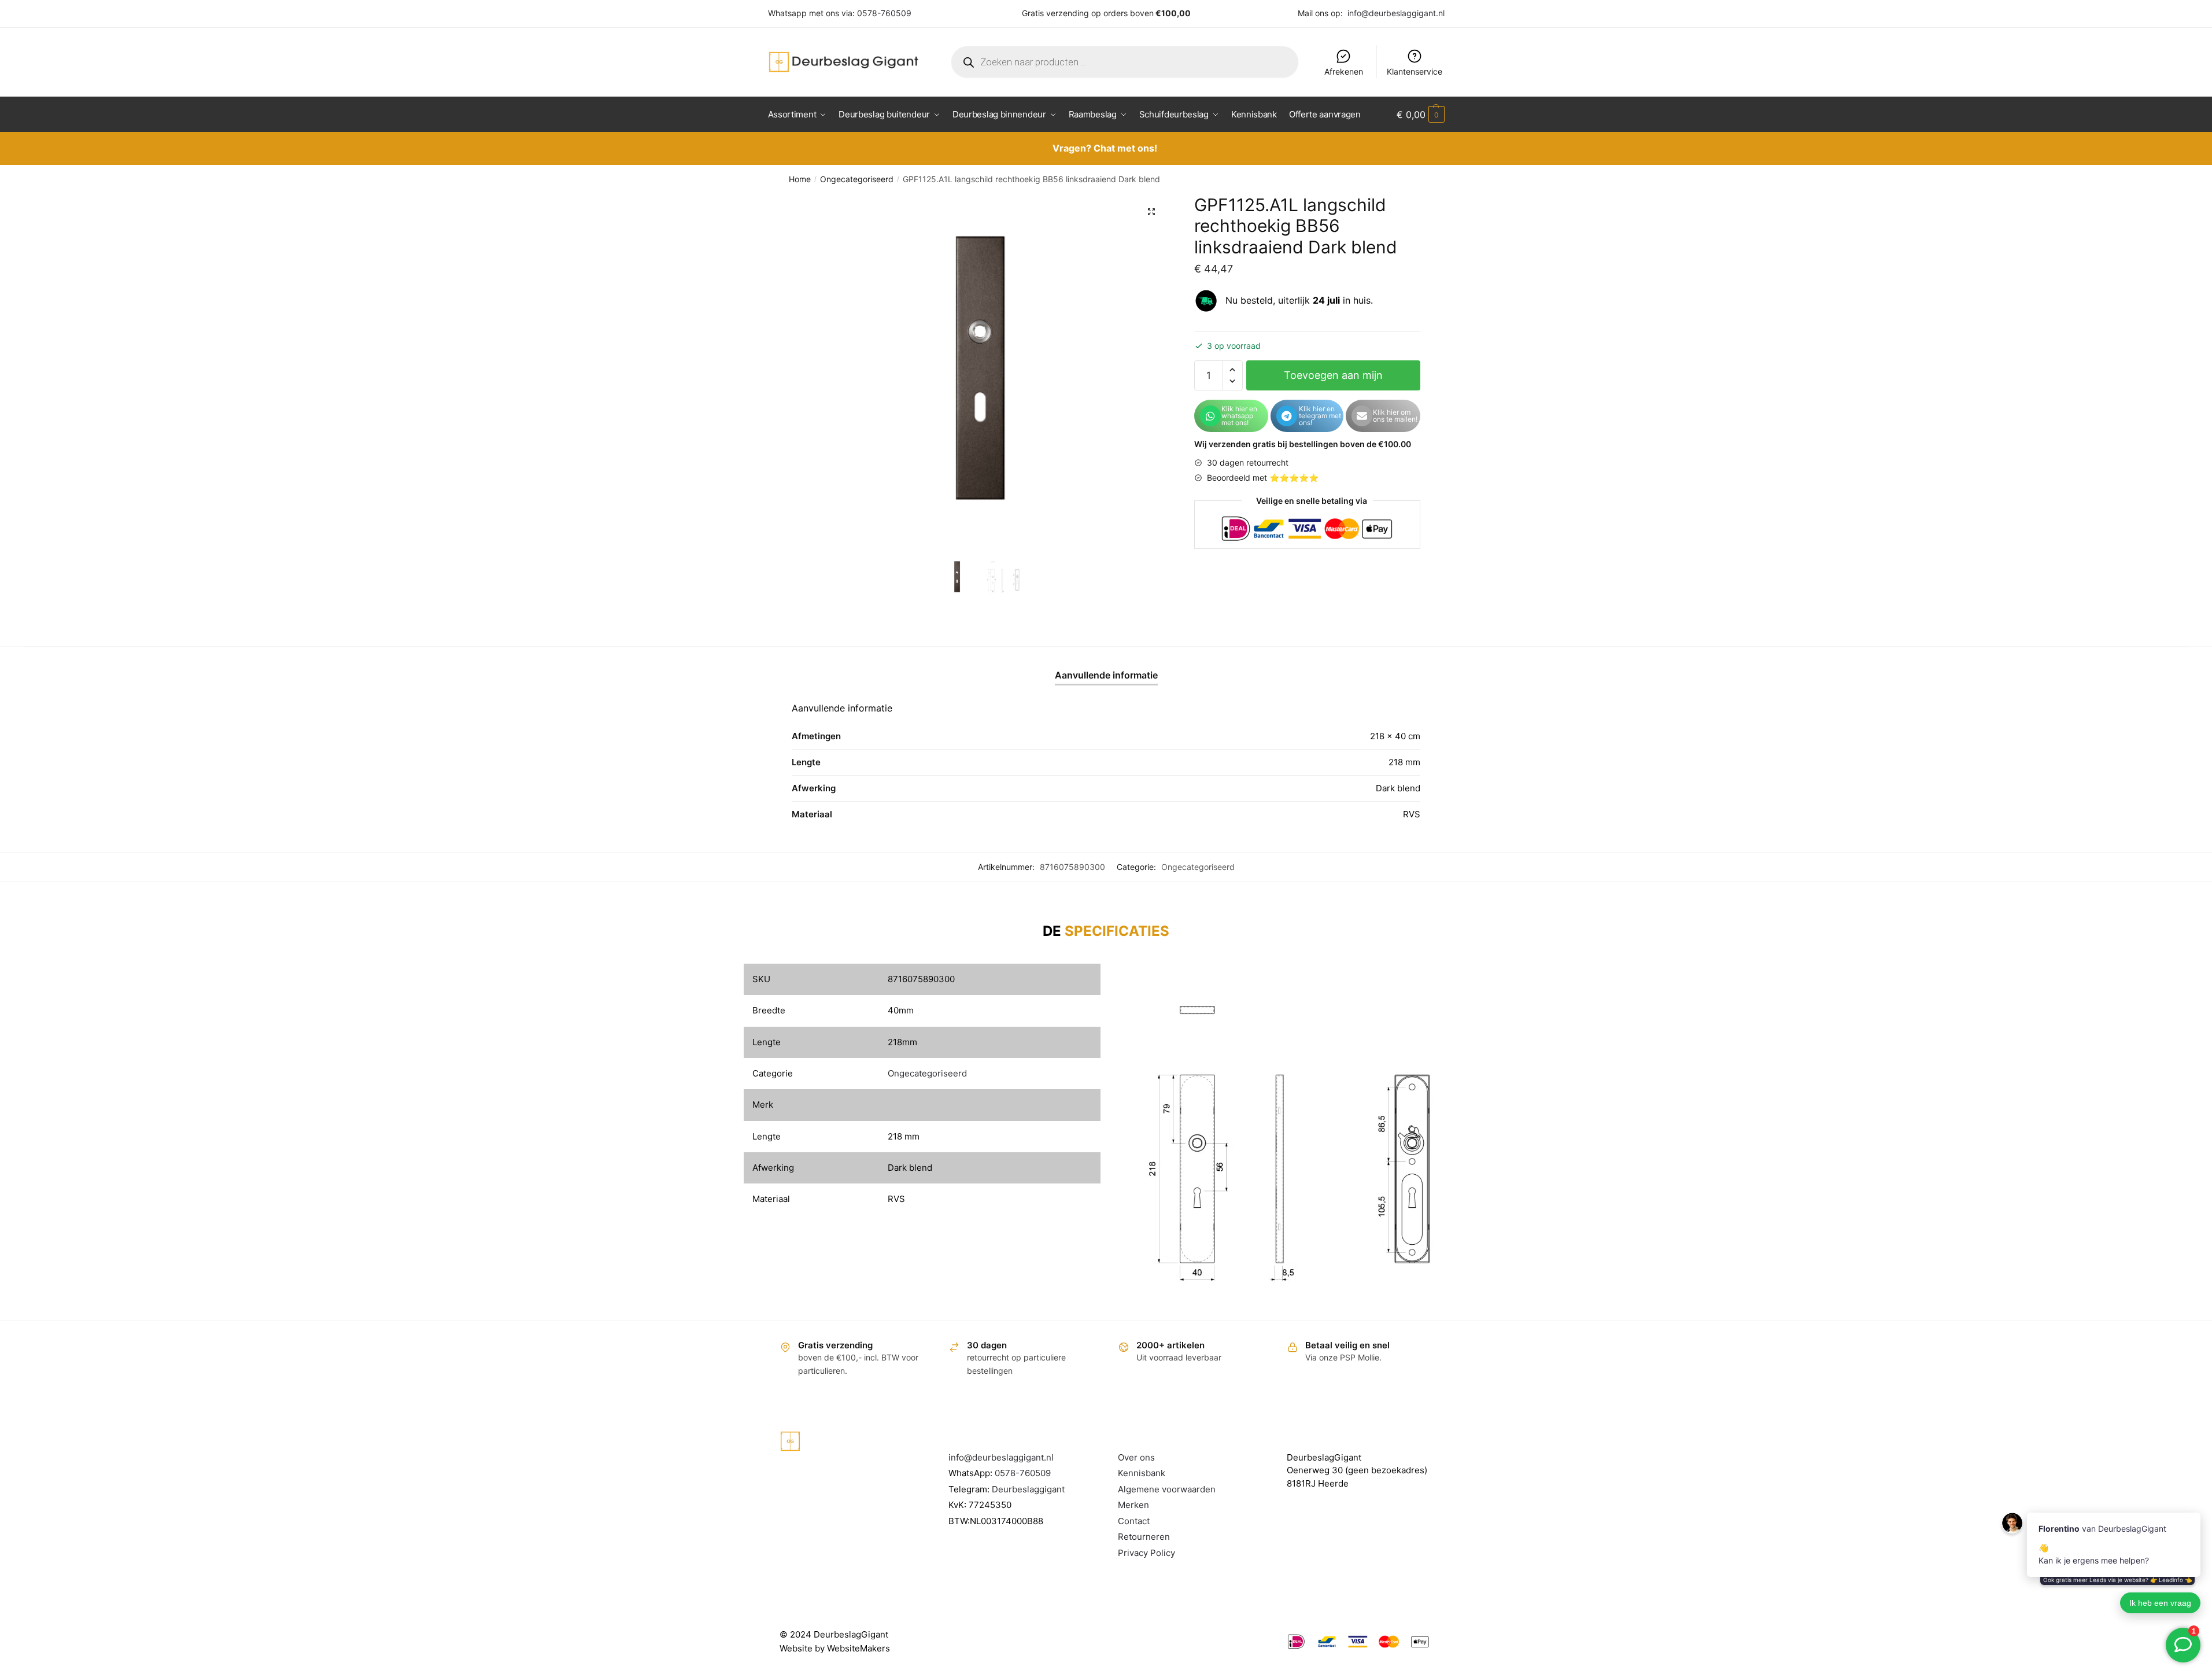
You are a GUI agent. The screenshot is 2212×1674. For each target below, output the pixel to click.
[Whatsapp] (1210, 416)
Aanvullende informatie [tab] (1106, 675)
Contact (1134, 1521)
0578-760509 (884, 13)
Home (800, 179)
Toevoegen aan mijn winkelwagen (1333, 380)
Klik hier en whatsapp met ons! (1239, 416)
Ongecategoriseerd (857, 179)
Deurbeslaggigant (1028, 1489)
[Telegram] (1287, 416)
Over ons (1136, 1457)
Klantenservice (1415, 71)
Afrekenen (1344, 71)
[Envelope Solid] (1362, 416)
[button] (1151, 212)
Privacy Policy (1146, 1553)
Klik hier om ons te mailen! (1395, 416)
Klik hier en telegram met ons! (1320, 416)
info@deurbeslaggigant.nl (1396, 13)
